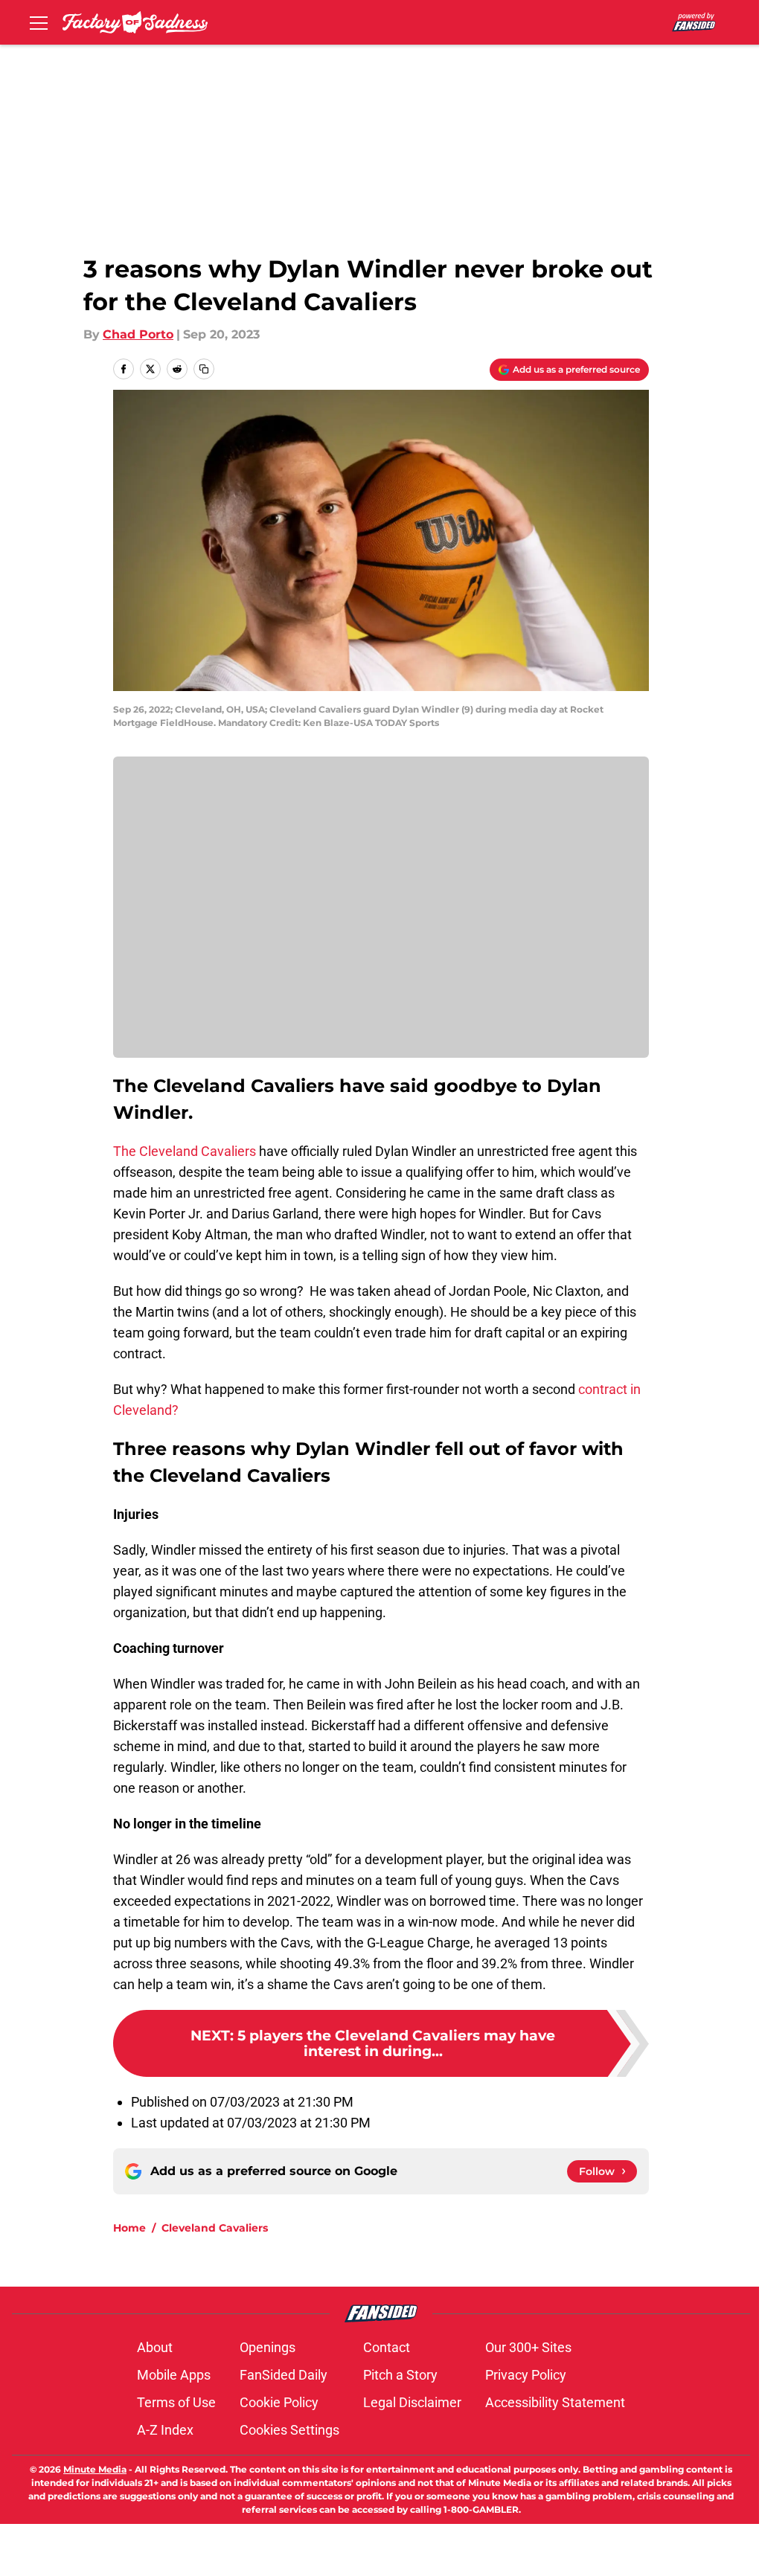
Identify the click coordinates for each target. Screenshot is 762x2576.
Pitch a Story (400, 2375)
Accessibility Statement (555, 2402)
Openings (268, 2347)
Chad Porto (138, 334)
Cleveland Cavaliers (215, 2228)
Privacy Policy (526, 2375)
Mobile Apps (174, 2375)
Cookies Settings (289, 2430)
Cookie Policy (279, 2402)
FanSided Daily (284, 2375)
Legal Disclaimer (412, 2402)
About (155, 2347)
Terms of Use (176, 2402)
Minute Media (95, 2469)
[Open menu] (39, 22)
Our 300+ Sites (528, 2347)
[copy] (204, 369)
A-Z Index (165, 2430)
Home (129, 2228)
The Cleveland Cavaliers (186, 1151)
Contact (387, 2347)
